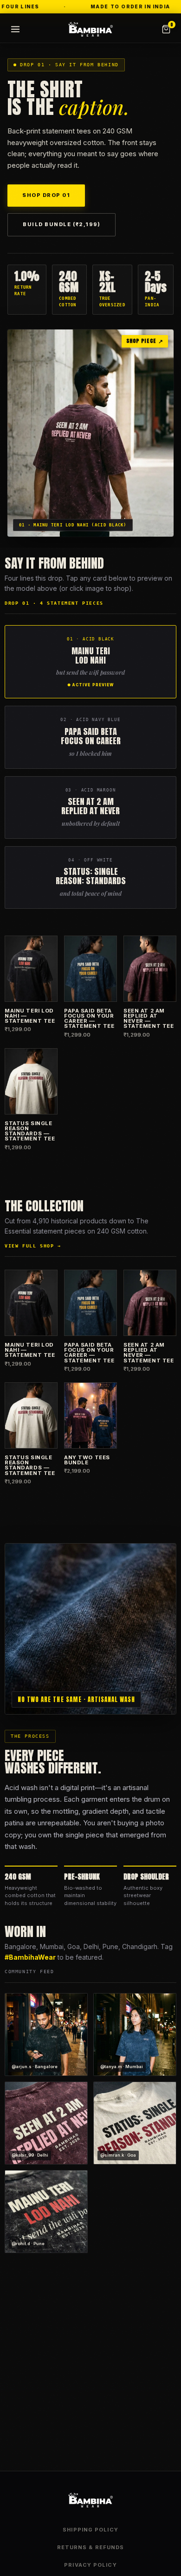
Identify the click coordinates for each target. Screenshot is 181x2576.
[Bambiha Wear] (90, 29)
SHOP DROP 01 (46, 195)
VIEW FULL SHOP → (33, 1246)
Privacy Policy (90, 2565)
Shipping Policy (90, 2530)
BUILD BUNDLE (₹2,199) (61, 224)
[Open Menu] (15, 29)
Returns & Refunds (91, 2547)
